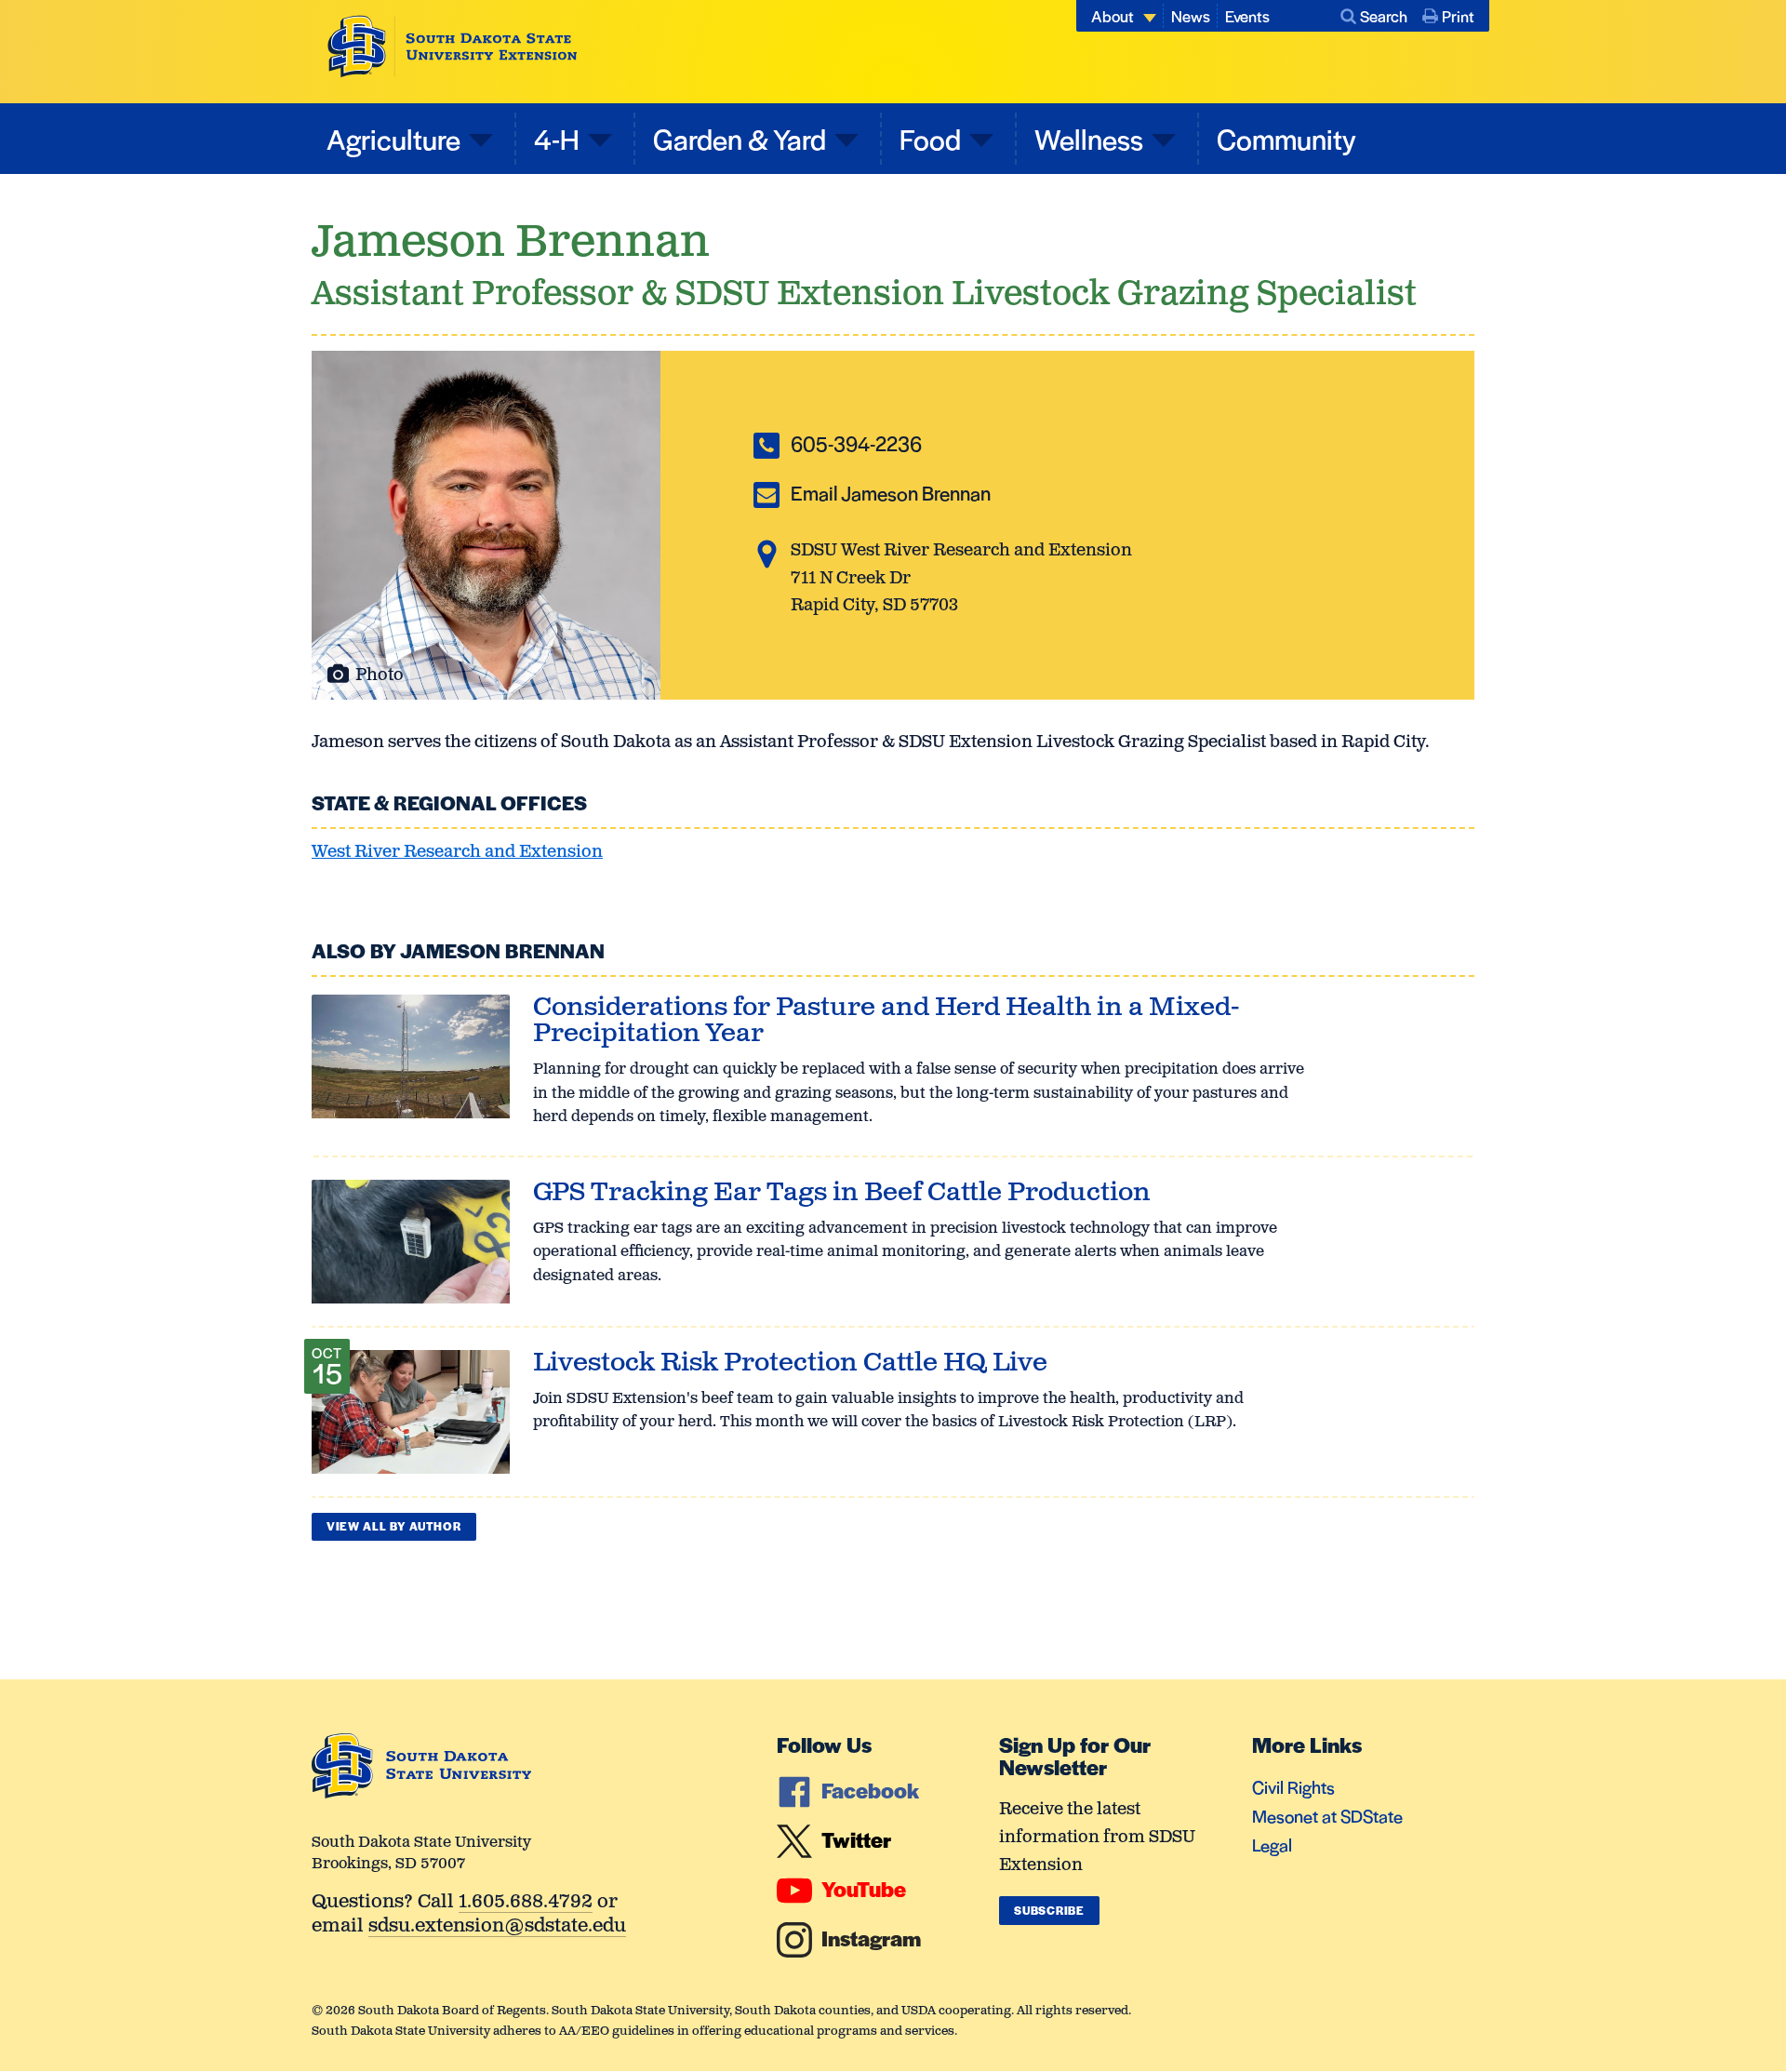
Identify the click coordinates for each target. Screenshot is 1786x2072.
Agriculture (393, 138)
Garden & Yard (740, 138)
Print (1458, 16)
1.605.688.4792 (526, 1903)
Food (930, 138)
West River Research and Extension (457, 852)
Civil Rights (1293, 1787)
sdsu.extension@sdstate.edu (497, 1927)
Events (1247, 16)
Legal (1272, 1845)
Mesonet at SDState (1327, 1816)
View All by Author (394, 1526)
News (1191, 16)
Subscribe (1049, 1910)
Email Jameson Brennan (891, 492)
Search (1384, 16)
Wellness (1089, 138)
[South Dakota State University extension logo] (453, 47)
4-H (557, 138)
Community (1286, 138)
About (1113, 16)
